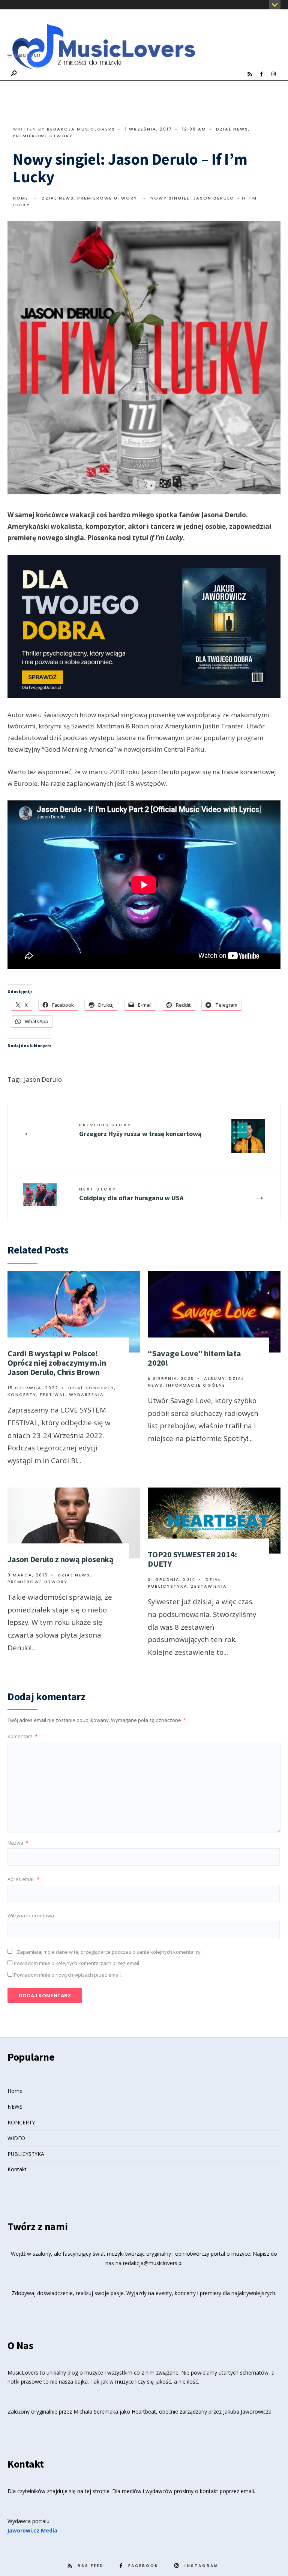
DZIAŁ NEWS (232, 129)
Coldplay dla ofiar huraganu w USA (131, 1194)
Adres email (23, 1879)
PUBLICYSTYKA (26, 2154)
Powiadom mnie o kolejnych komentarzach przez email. (77, 1963)
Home (21, 198)
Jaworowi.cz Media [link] (32, 2530)
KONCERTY (21, 2122)
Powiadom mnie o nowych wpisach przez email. (68, 1975)
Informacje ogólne (196, 1385)
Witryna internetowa (31, 1915)
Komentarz (22, 1736)
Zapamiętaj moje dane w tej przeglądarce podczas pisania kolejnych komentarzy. (109, 1952)
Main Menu (27, 56)
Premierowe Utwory (43, 136)
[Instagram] (273, 74)
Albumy (215, 1378)
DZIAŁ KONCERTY (91, 1388)
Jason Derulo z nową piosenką (61, 1559)
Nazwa (18, 1843)
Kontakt (17, 2169)
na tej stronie (93, 2491)
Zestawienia (209, 1586)
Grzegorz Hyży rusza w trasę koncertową (140, 1130)
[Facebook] (261, 74)
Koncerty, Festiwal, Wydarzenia (56, 1395)
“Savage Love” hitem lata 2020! (194, 1358)
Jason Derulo (43, 1079)
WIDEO (16, 2138)
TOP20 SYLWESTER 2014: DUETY (192, 1559)
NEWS (15, 2107)
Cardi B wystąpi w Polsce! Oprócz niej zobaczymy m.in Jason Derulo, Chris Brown (57, 1363)
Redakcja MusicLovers (81, 129)
